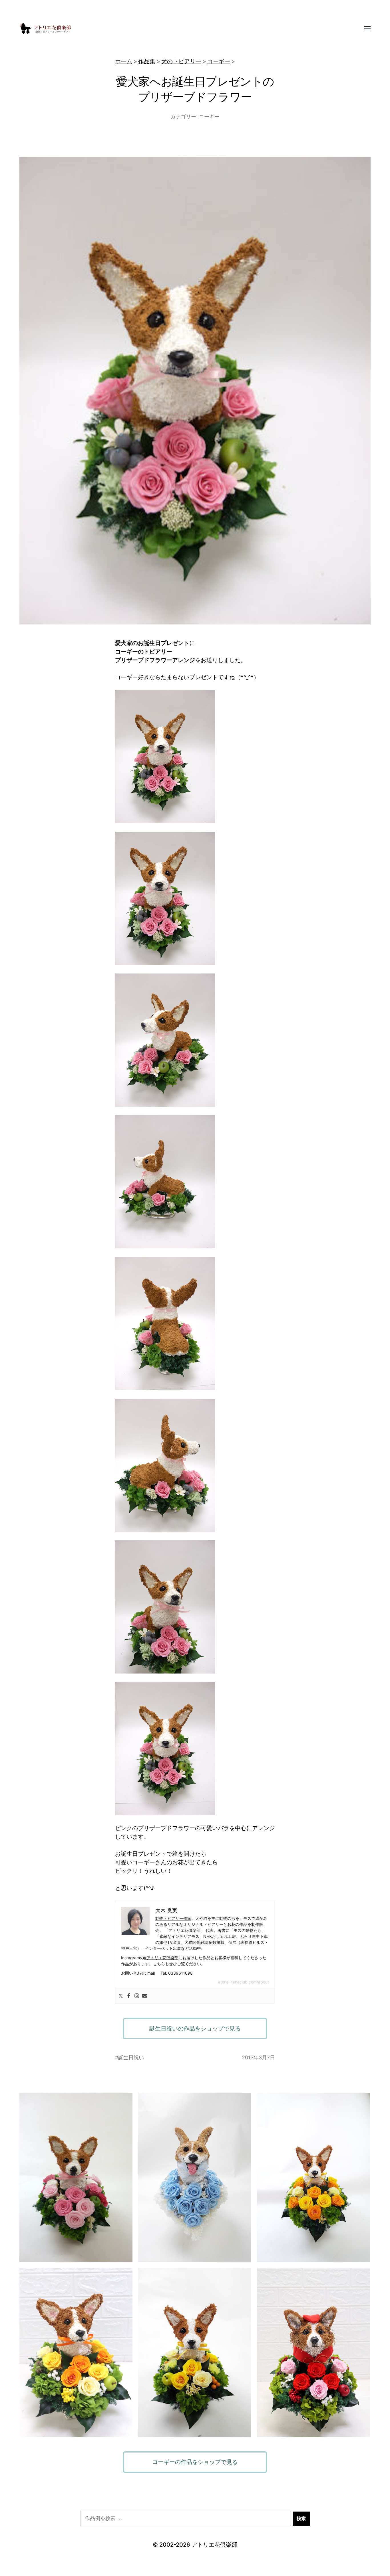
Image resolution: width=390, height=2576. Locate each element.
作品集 (147, 61)
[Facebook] (129, 1996)
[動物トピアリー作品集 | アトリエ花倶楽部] (183, 29)
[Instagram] (137, 1996)
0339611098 (180, 1973)
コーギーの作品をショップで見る (195, 2462)
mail (151, 1973)
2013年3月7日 (258, 2057)
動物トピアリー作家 (173, 1918)
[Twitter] (121, 1996)
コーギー (219, 61)
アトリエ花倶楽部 (214, 2545)
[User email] (145, 1996)
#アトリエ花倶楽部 (161, 1958)
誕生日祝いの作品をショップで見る (195, 2029)
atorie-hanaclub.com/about (244, 1982)
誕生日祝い (131, 2057)
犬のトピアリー (181, 61)
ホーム (124, 61)
